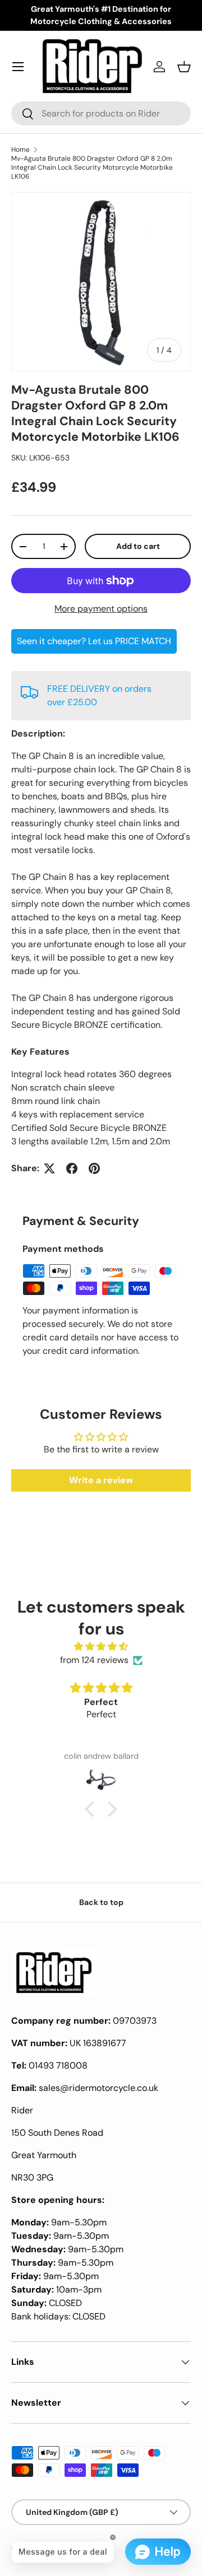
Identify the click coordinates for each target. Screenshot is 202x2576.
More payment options (101, 609)
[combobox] (101, 113)
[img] (101, 1646)
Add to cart (138, 546)
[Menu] (18, 67)
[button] (184, 67)
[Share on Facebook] (72, 1168)
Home (20, 150)
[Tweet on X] (49, 1168)
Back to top (101, 1902)
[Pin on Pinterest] (94, 1168)
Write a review (101, 1480)
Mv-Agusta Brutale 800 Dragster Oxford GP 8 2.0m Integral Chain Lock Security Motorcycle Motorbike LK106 (92, 167)
